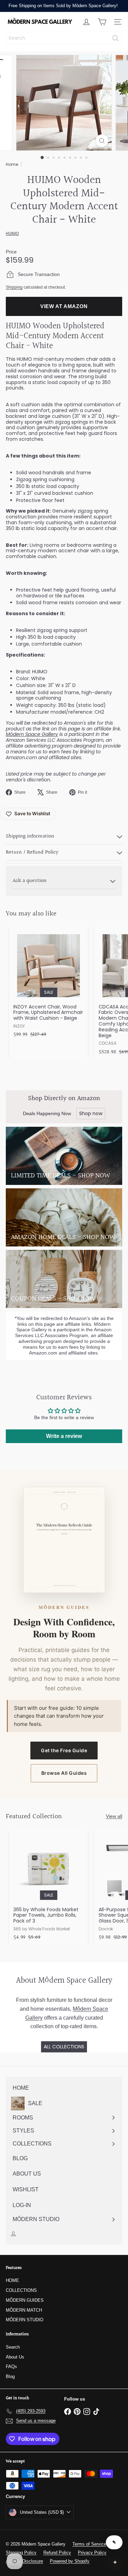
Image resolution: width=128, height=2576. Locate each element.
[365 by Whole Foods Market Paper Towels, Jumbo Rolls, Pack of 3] (48, 1887)
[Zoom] (102, 141)
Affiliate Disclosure (24, 2561)
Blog (10, 2376)
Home (12, 164)
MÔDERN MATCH (24, 2310)
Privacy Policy (92, 2553)
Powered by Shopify (70, 2561)
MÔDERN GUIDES (25, 2300)
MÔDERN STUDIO (25, 2320)
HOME (12, 2280)
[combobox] (64, 38)
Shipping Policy (21, 2553)
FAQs (11, 2367)
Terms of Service (89, 2544)
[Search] (115, 38)
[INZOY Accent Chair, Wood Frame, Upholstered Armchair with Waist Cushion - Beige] (48, 984)
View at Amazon (64, 306)
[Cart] (102, 22)
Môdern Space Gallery (32, 734)
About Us (15, 2357)
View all (114, 1816)
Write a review (64, 1436)
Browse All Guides (64, 1773)
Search (13, 2347)
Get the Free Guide (64, 1750)
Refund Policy (57, 2553)
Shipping (14, 287)
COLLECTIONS (21, 2290)
